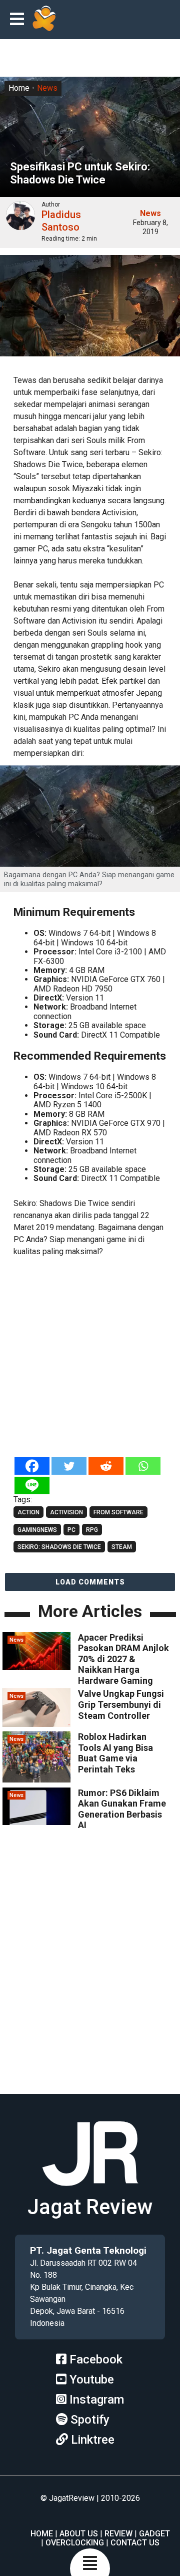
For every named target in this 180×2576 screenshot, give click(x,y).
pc (71, 1530)
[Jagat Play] (44, 20)
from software (118, 1512)
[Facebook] (32, 1466)
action (28, 1512)
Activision (66, 1512)
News (47, 88)
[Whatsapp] (143, 1466)
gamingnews (37, 1530)
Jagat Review (90, 2207)
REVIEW (118, 2534)
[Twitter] (69, 1466)
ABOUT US (79, 2534)
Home (19, 88)
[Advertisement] (90, 1358)
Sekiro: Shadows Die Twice (59, 1547)
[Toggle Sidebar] (19, 20)
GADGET (154, 2534)
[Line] (32, 1485)
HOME (42, 2534)
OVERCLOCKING (75, 2543)
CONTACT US (135, 2543)
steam (122, 1547)
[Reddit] (106, 1466)
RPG (92, 1530)
